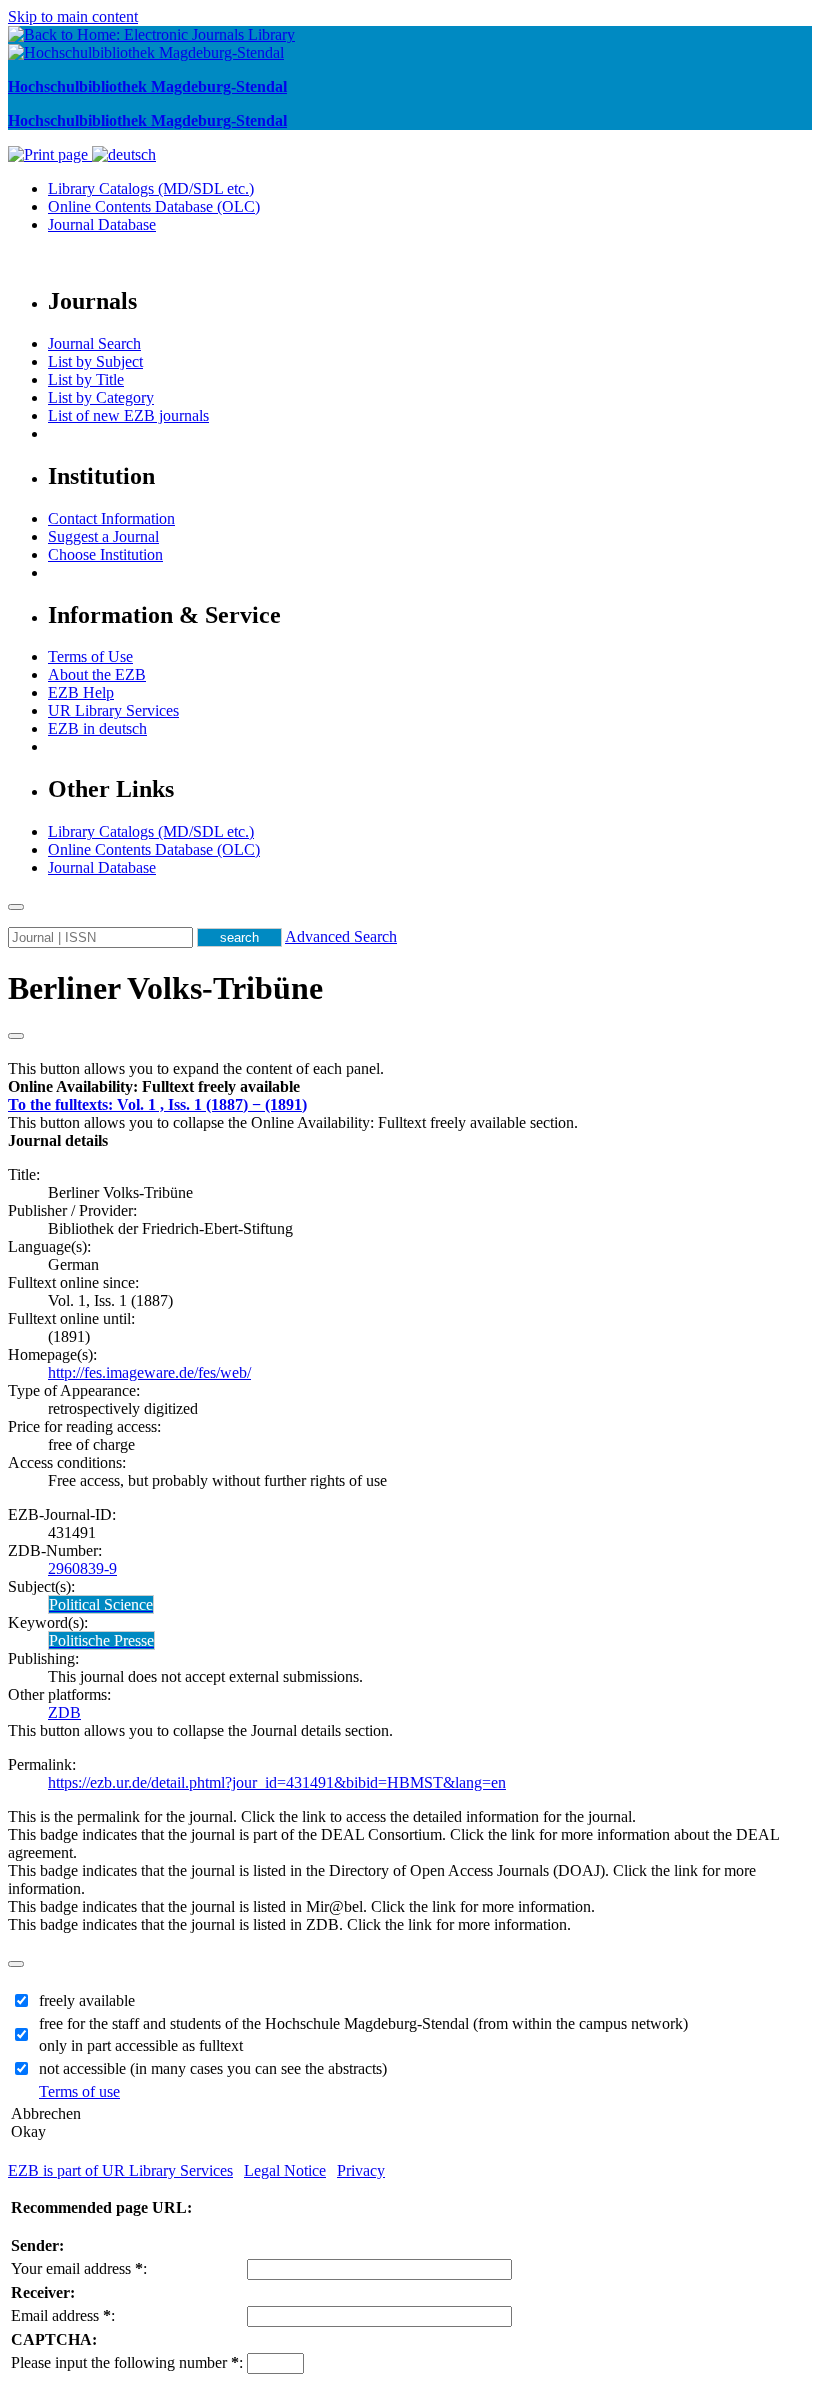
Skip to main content (73, 16)
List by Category (101, 397)
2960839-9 (82, 1568)
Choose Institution (105, 554)
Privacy (361, 2170)
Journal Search (94, 343)
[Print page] (50, 154)
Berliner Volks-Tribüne (165, 988)
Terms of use (79, 2091)
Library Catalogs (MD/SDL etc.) (151, 188)
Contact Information (111, 518)
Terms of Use (90, 656)
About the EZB (97, 674)
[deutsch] (124, 154)
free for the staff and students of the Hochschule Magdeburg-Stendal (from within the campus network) (363, 2023)
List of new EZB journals (128, 415)
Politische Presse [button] (101, 1640)
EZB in (97, 728)
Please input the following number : (127, 2362)
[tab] (410, 1087)
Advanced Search (341, 936)
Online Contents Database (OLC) (154, 206)
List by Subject (95, 361)
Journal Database (102, 224)
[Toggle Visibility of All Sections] (16, 1036)
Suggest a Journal (103, 536)
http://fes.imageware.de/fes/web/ (149, 1372)
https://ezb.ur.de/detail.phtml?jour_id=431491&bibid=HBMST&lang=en (277, 1782)
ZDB (64, 1712)
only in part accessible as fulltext (141, 2045)
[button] (154, 1086)
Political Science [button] (101, 1604)
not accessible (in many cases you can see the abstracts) (213, 2068)
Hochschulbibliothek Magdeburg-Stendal (147, 86)
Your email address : (79, 2268)
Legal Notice (285, 2170)
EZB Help (81, 692)
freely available (87, 2000)
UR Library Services (113, 710)
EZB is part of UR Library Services (120, 2170)
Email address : (63, 2315)
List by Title (86, 379)
